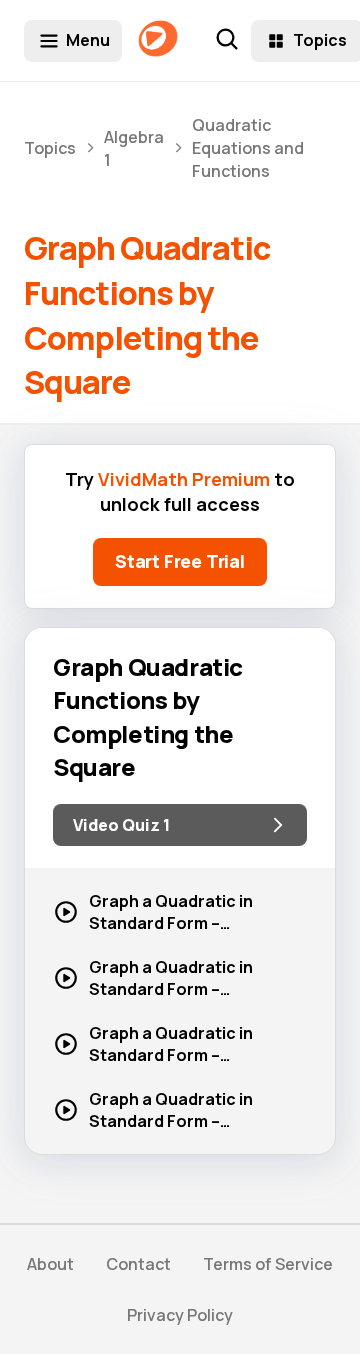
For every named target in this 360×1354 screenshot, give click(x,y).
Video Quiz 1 (121, 825)
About (50, 1264)
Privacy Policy (180, 1315)
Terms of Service (268, 1264)
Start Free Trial (180, 561)
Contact (138, 1264)
